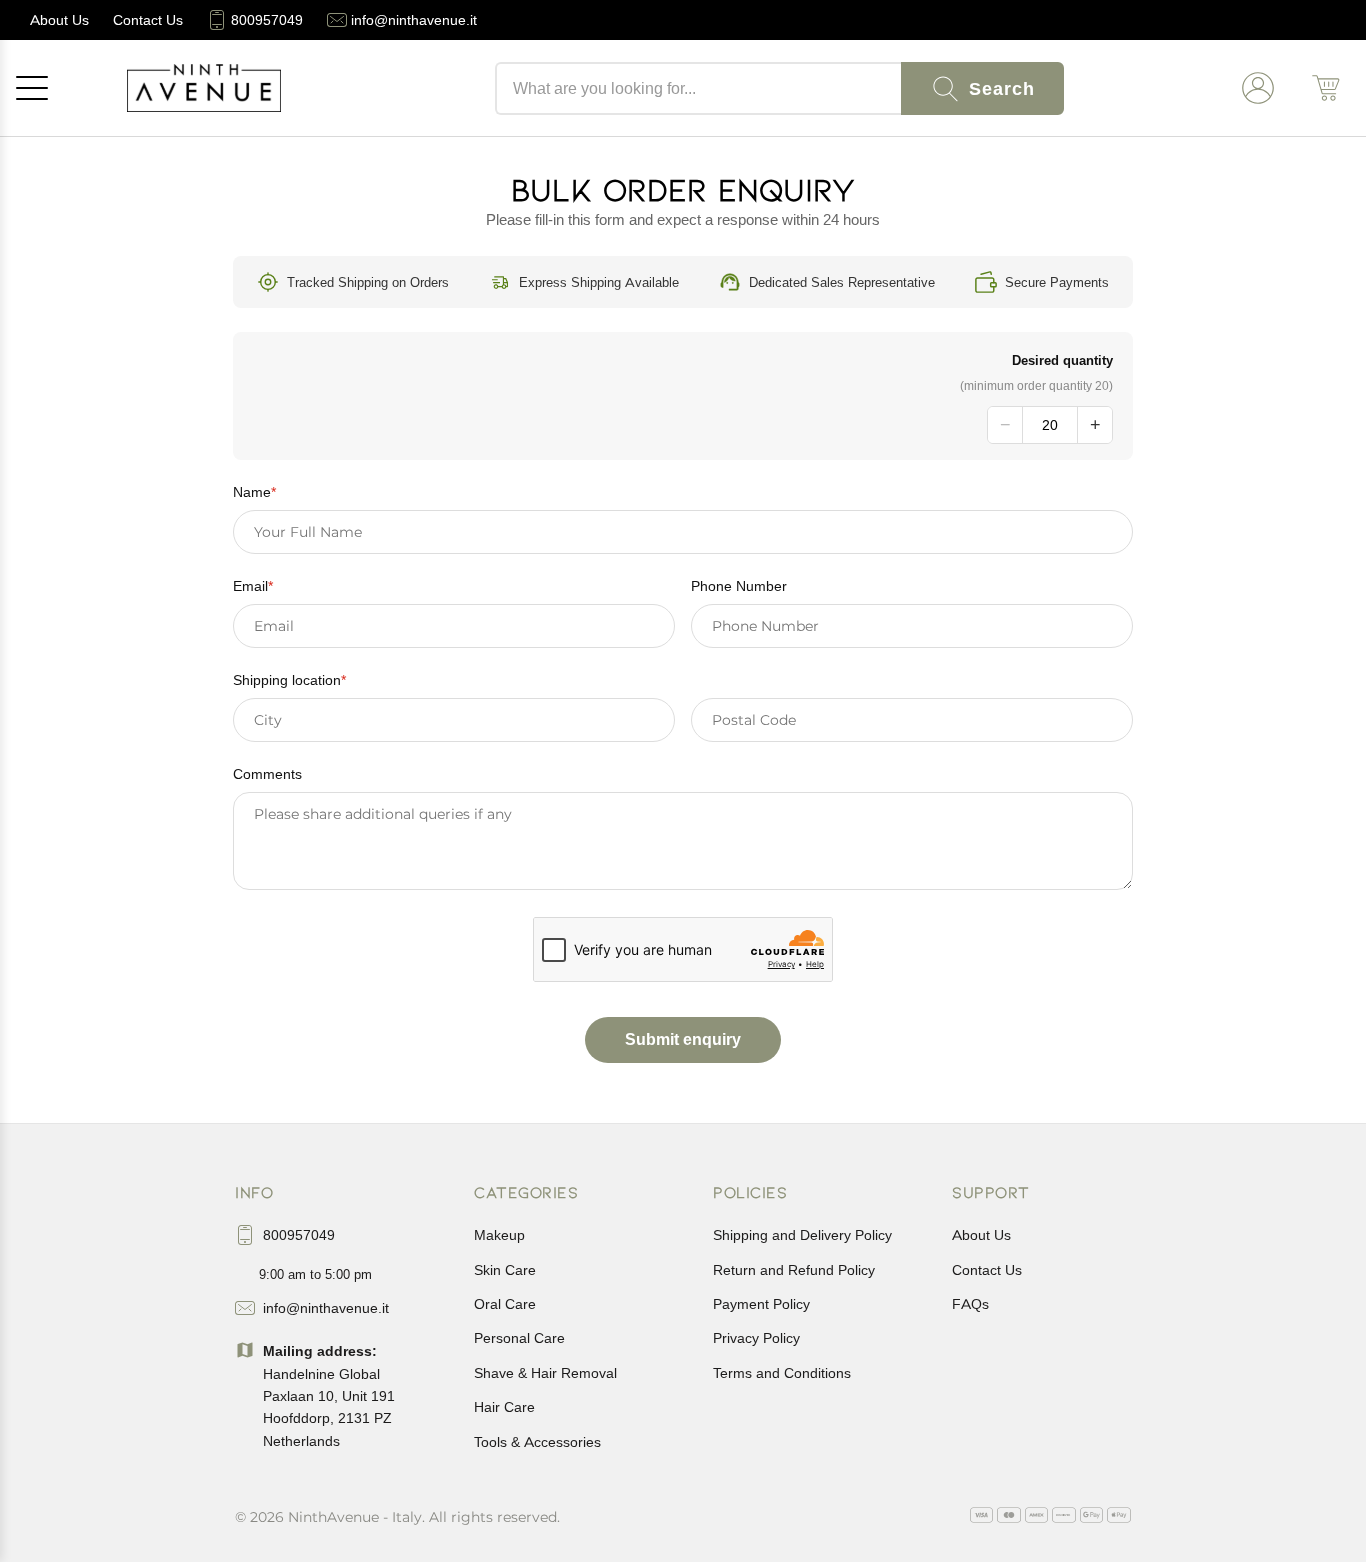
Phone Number (739, 586)
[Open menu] (32, 88)
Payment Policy (761, 1304)
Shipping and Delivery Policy (802, 1235)
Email (253, 586)
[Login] (1258, 88)
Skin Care (505, 1270)
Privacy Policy (756, 1338)
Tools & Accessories (537, 1442)
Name (254, 492)
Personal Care (519, 1338)
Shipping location (289, 680)
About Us (981, 1235)
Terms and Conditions (782, 1373)
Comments (267, 774)
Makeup (499, 1235)
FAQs (970, 1304)
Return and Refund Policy (794, 1270)
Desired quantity (1062, 360)
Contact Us (987, 1270)
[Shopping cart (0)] (1326, 88)
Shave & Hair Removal (545, 1373)
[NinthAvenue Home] (204, 88)
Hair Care (504, 1407)
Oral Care (505, 1304)
